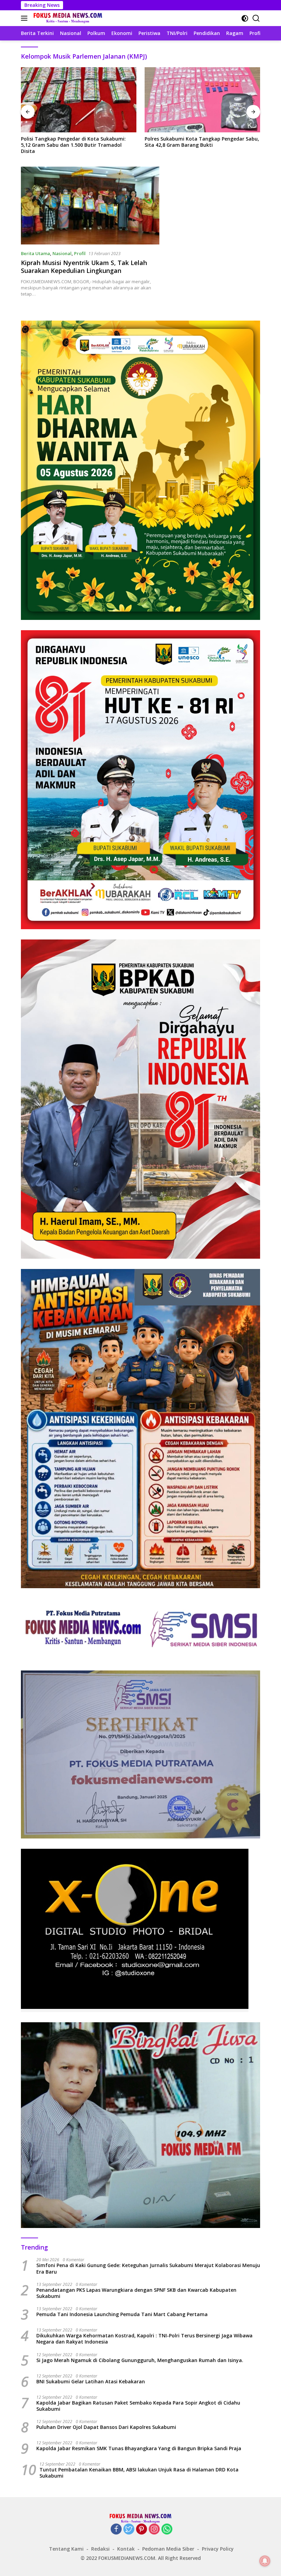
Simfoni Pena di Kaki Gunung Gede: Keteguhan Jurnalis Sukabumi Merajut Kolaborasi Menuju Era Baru (148, 2268)
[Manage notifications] (265, 2561)
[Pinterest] (142, 2530)
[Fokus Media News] (67, 18)
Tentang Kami (66, 2549)
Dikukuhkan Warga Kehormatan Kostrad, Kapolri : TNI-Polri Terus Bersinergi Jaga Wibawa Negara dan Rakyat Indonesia (144, 2339)
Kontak (126, 2549)
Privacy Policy (218, 2549)
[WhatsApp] (167, 2530)
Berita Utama (35, 253)
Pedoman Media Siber (168, 2549)
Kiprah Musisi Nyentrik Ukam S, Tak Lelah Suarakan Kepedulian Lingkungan (84, 267)
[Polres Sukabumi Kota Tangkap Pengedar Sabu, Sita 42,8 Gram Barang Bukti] (202, 100)
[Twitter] (129, 2530)
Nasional (62, 253)
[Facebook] (116, 2530)
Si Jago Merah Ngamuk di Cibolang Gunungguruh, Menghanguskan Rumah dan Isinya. (140, 2360)
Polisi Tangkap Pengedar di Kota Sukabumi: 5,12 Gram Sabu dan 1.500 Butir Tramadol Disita (73, 145)
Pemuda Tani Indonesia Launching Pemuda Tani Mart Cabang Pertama (122, 2314)
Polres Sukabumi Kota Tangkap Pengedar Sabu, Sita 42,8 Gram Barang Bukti (202, 142)
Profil (80, 253)
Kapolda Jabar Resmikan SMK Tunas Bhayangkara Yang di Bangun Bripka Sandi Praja (139, 2448)
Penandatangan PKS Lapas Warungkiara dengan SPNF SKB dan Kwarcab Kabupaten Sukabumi (136, 2293)
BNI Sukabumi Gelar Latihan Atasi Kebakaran (91, 2382)
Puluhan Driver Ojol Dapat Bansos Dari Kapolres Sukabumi (106, 2427)
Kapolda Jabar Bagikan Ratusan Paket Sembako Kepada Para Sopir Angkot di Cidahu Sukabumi (138, 2406)
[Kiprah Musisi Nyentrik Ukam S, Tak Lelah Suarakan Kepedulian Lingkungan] (90, 206)
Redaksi (100, 2549)
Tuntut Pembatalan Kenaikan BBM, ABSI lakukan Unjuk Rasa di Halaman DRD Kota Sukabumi (139, 2473)
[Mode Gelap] (245, 18)
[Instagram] (154, 2530)
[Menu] (26, 18)
